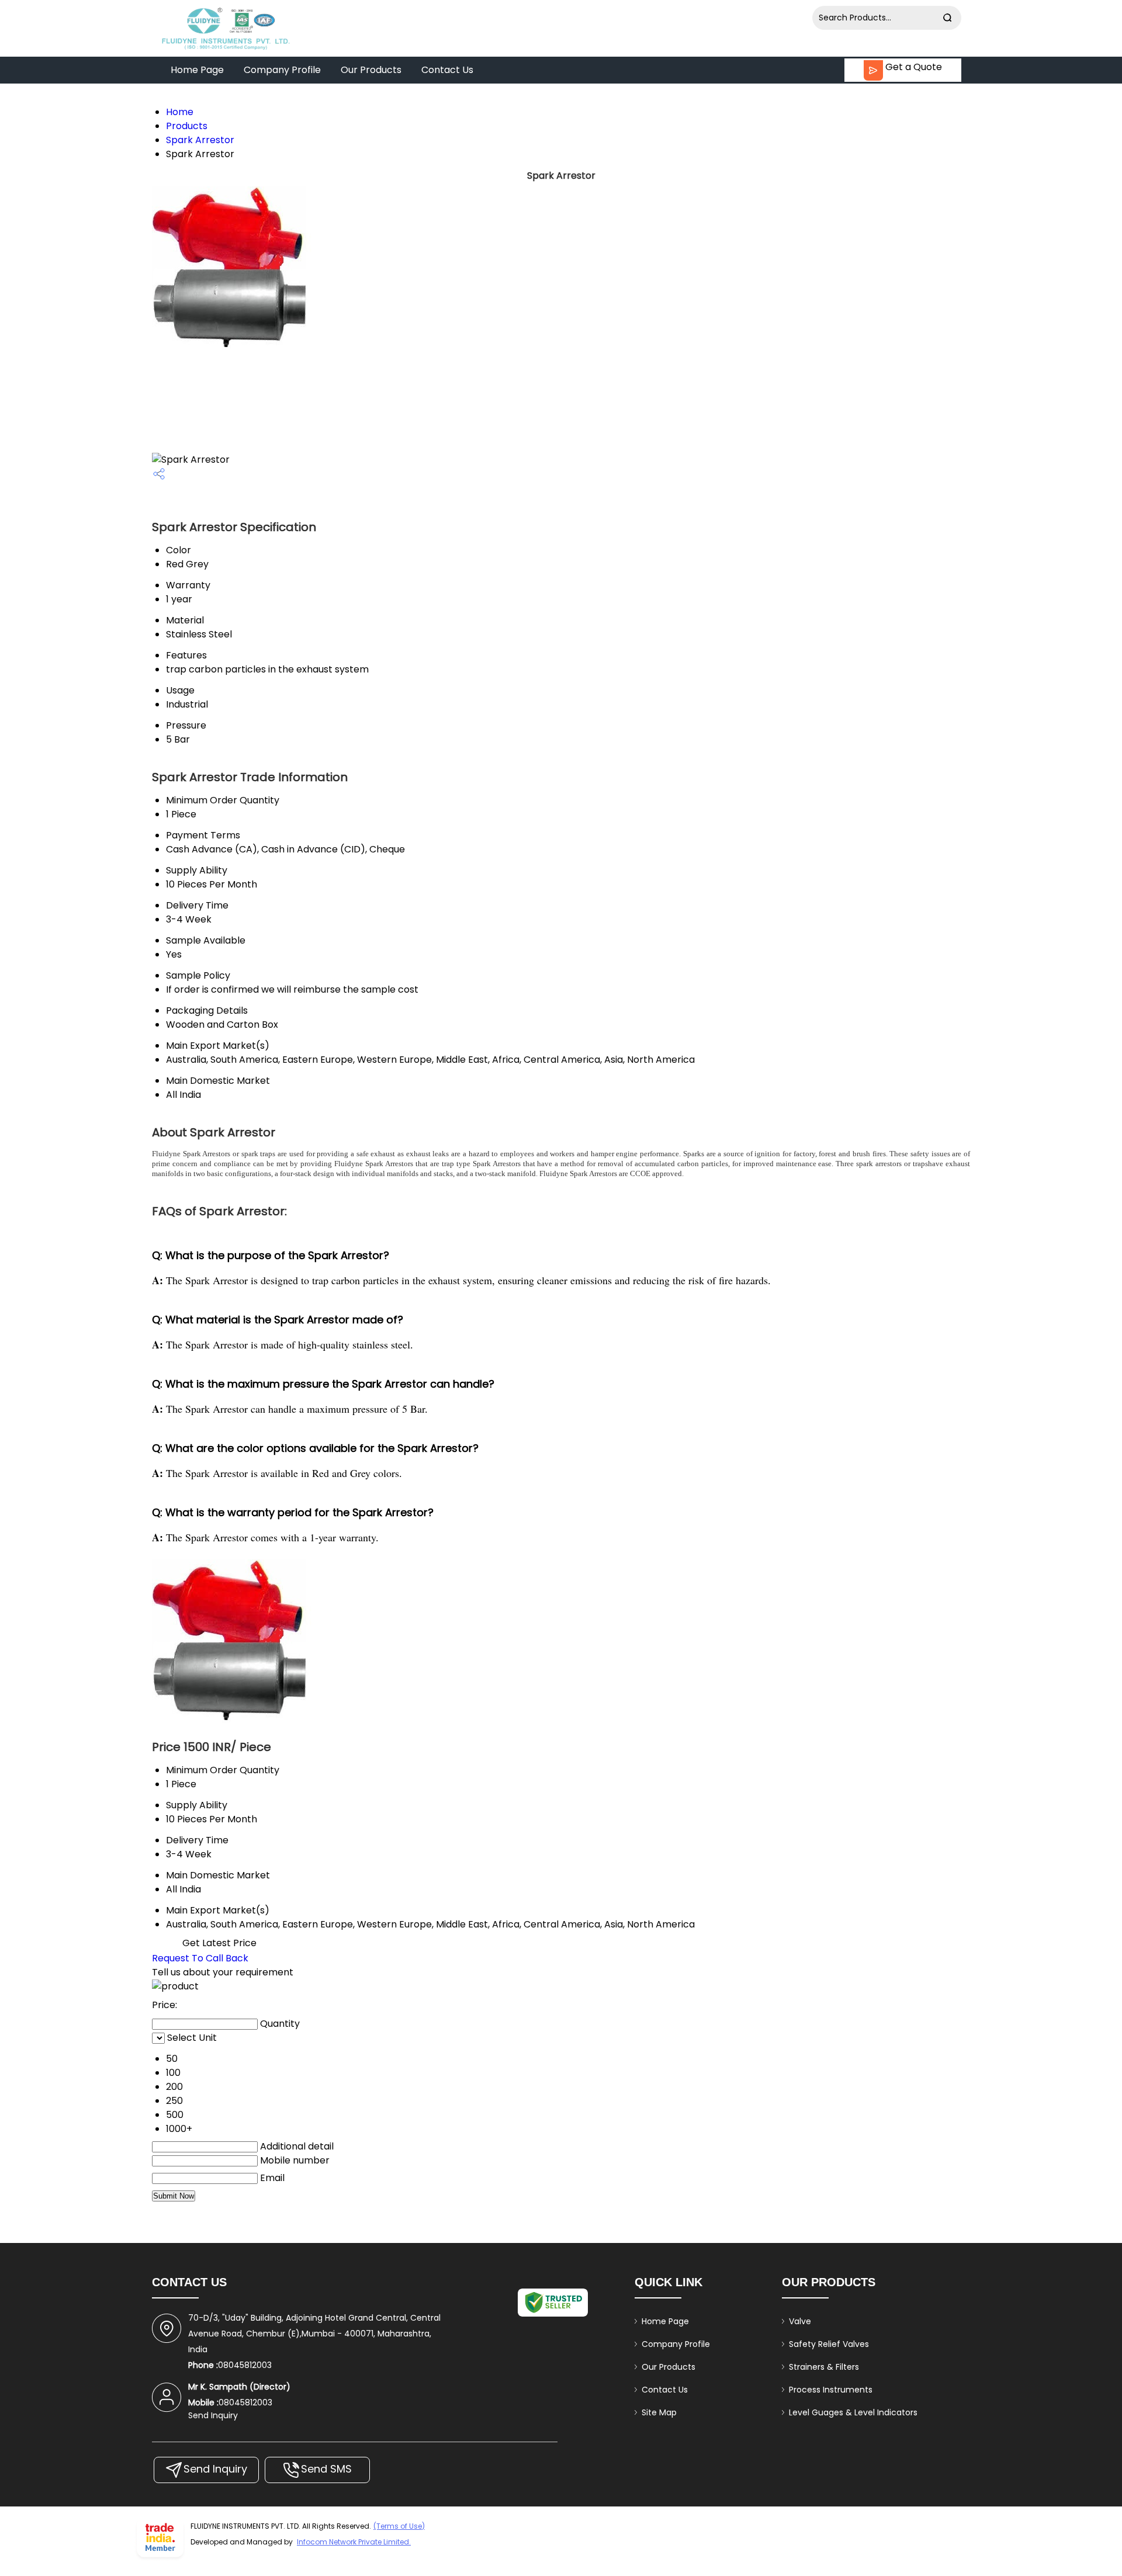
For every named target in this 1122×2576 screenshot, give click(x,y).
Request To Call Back (200, 1958)
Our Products (371, 70)
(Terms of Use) (399, 2526)
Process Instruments (831, 2390)
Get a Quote (913, 67)
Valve (800, 2321)
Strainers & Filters (824, 2367)
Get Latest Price (218, 1943)
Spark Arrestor (200, 140)
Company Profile (282, 70)
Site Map (659, 2412)
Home (180, 112)
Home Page (197, 70)
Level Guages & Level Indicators (853, 2412)
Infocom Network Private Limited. (354, 2542)
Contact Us (447, 70)
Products (187, 126)
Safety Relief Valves (829, 2344)
